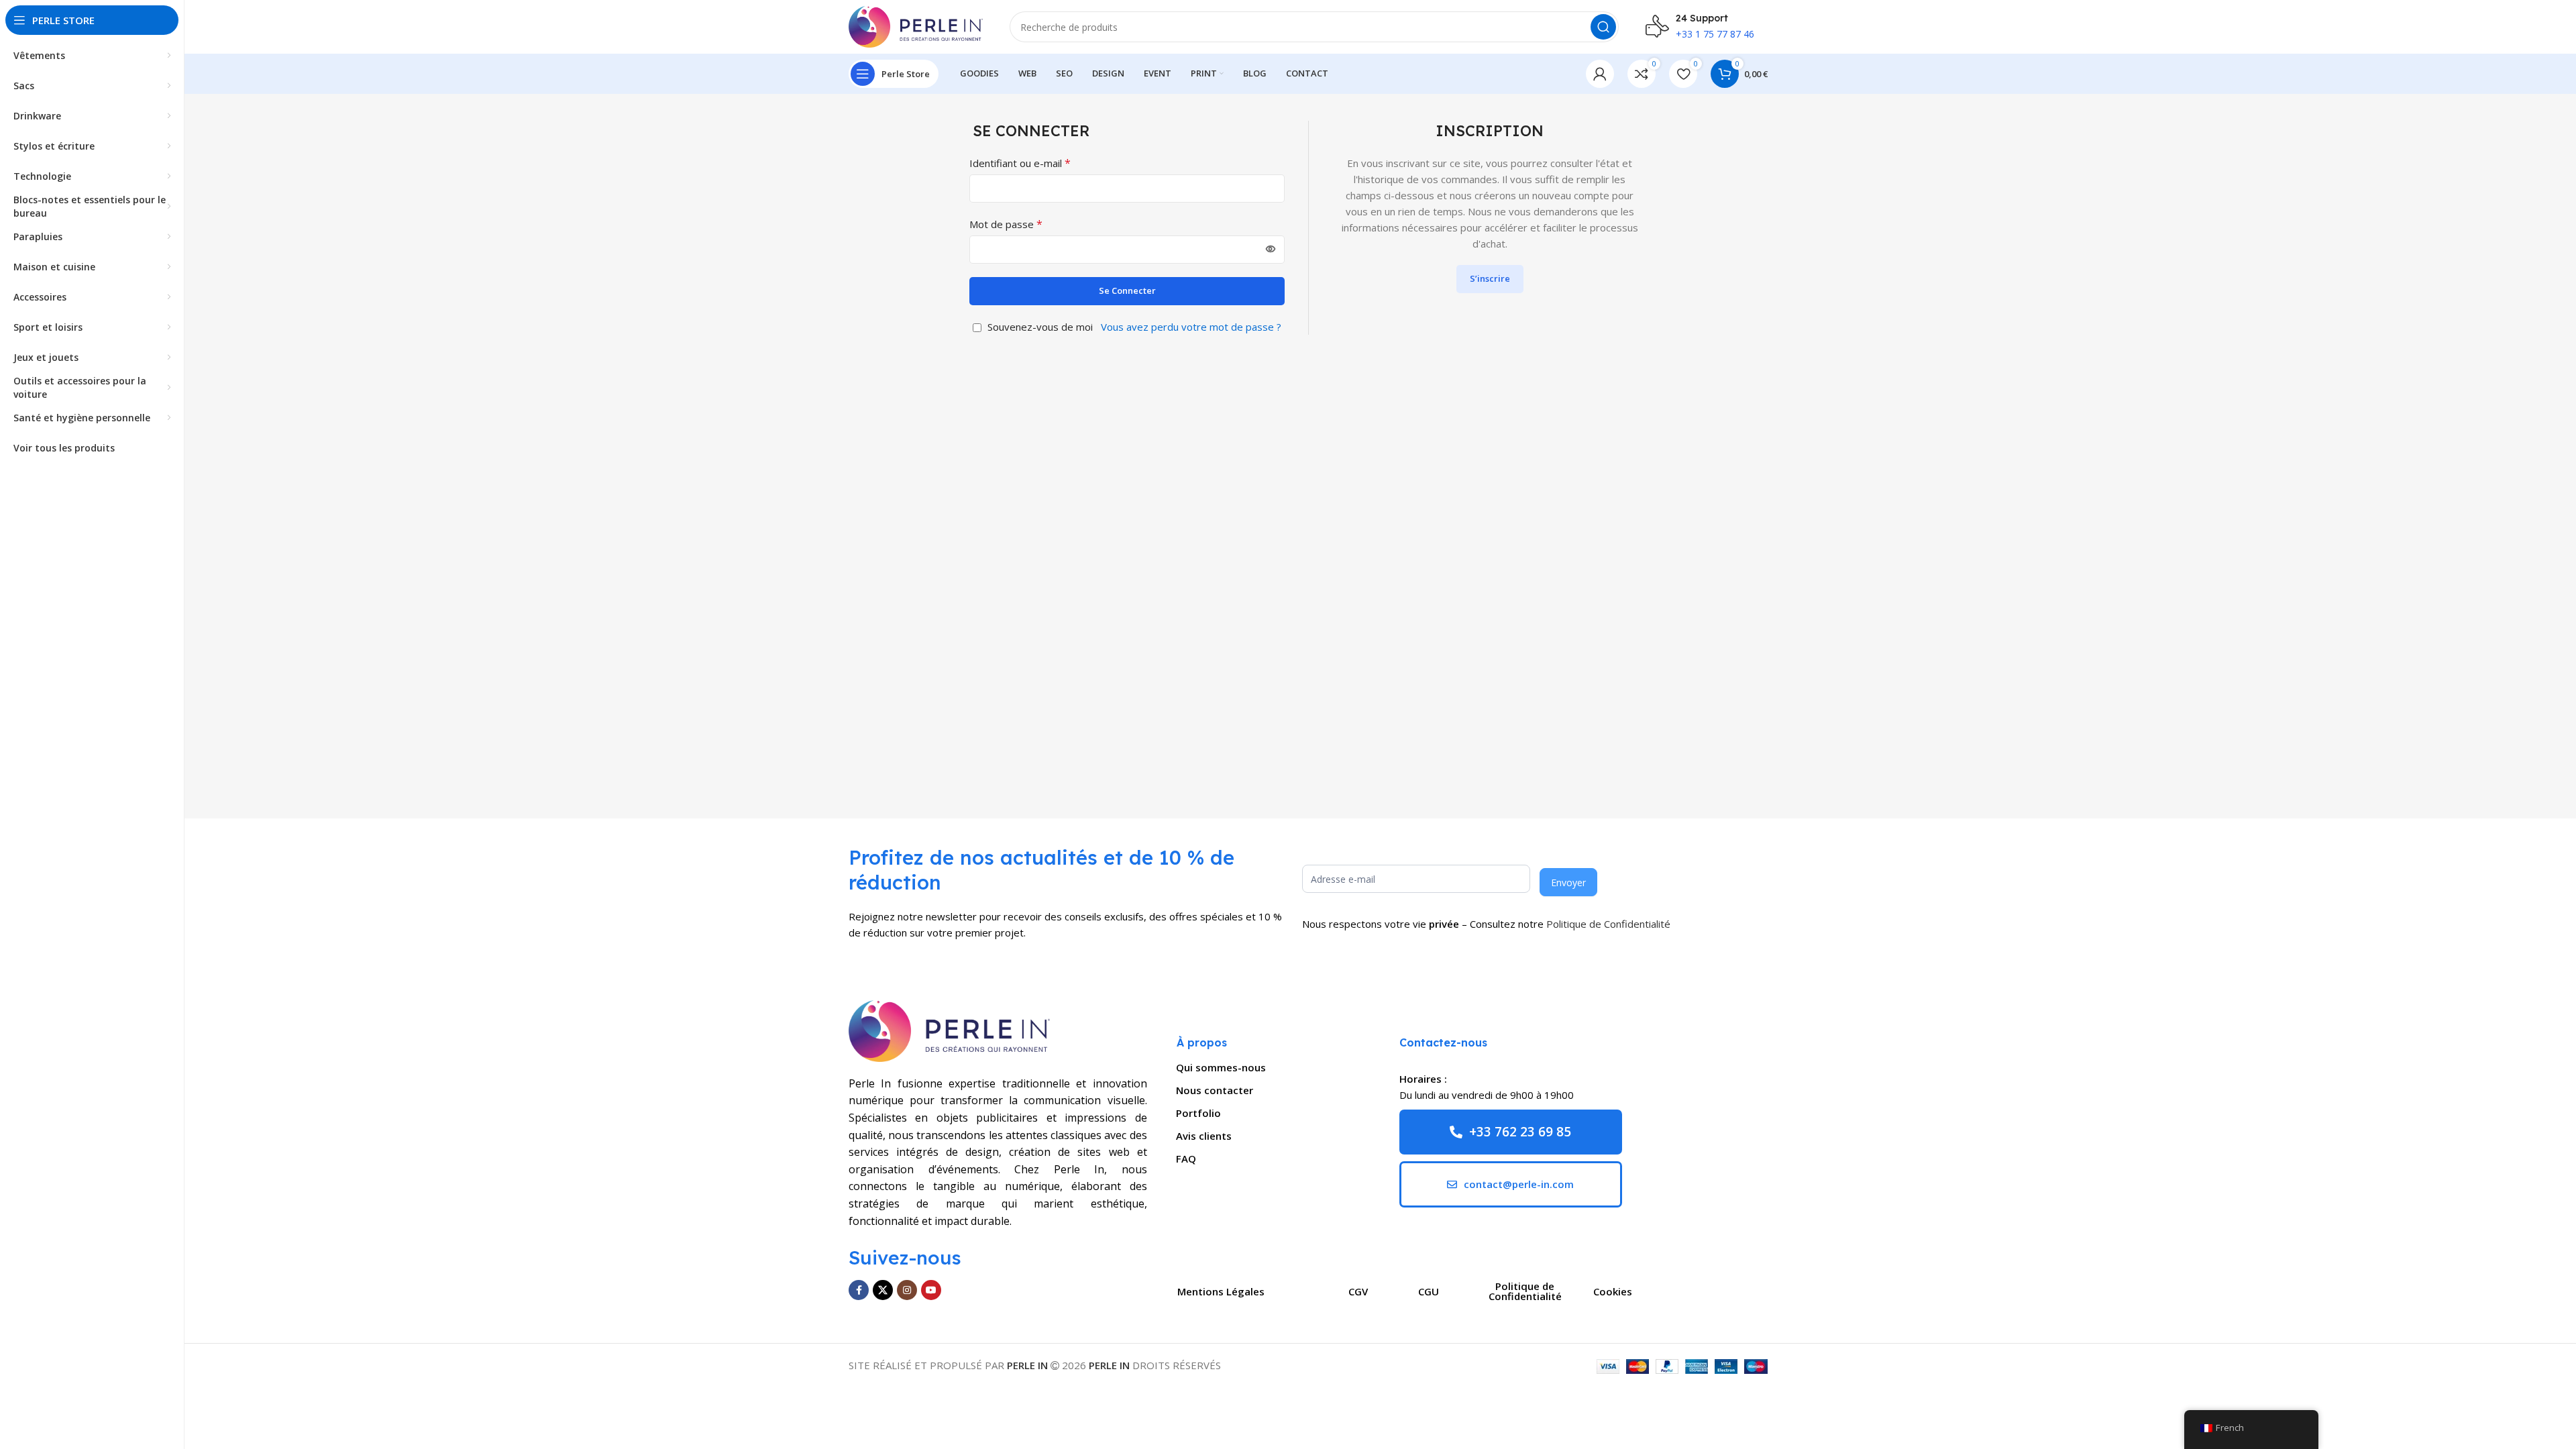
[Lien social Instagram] (907, 1290)
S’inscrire (1490, 278)
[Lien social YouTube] (931, 1290)
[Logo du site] (916, 25)
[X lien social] (883, 1290)
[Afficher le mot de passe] (1271, 250)
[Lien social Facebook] (859, 1290)
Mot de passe (1006, 224)
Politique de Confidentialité (1608, 924)
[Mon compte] (1600, 74)
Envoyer (1568, 882)
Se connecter (1127, 290)
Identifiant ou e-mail (1020, 163)
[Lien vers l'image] (949, 1030)
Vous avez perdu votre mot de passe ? (1191, 327)
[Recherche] (1603, 27)
